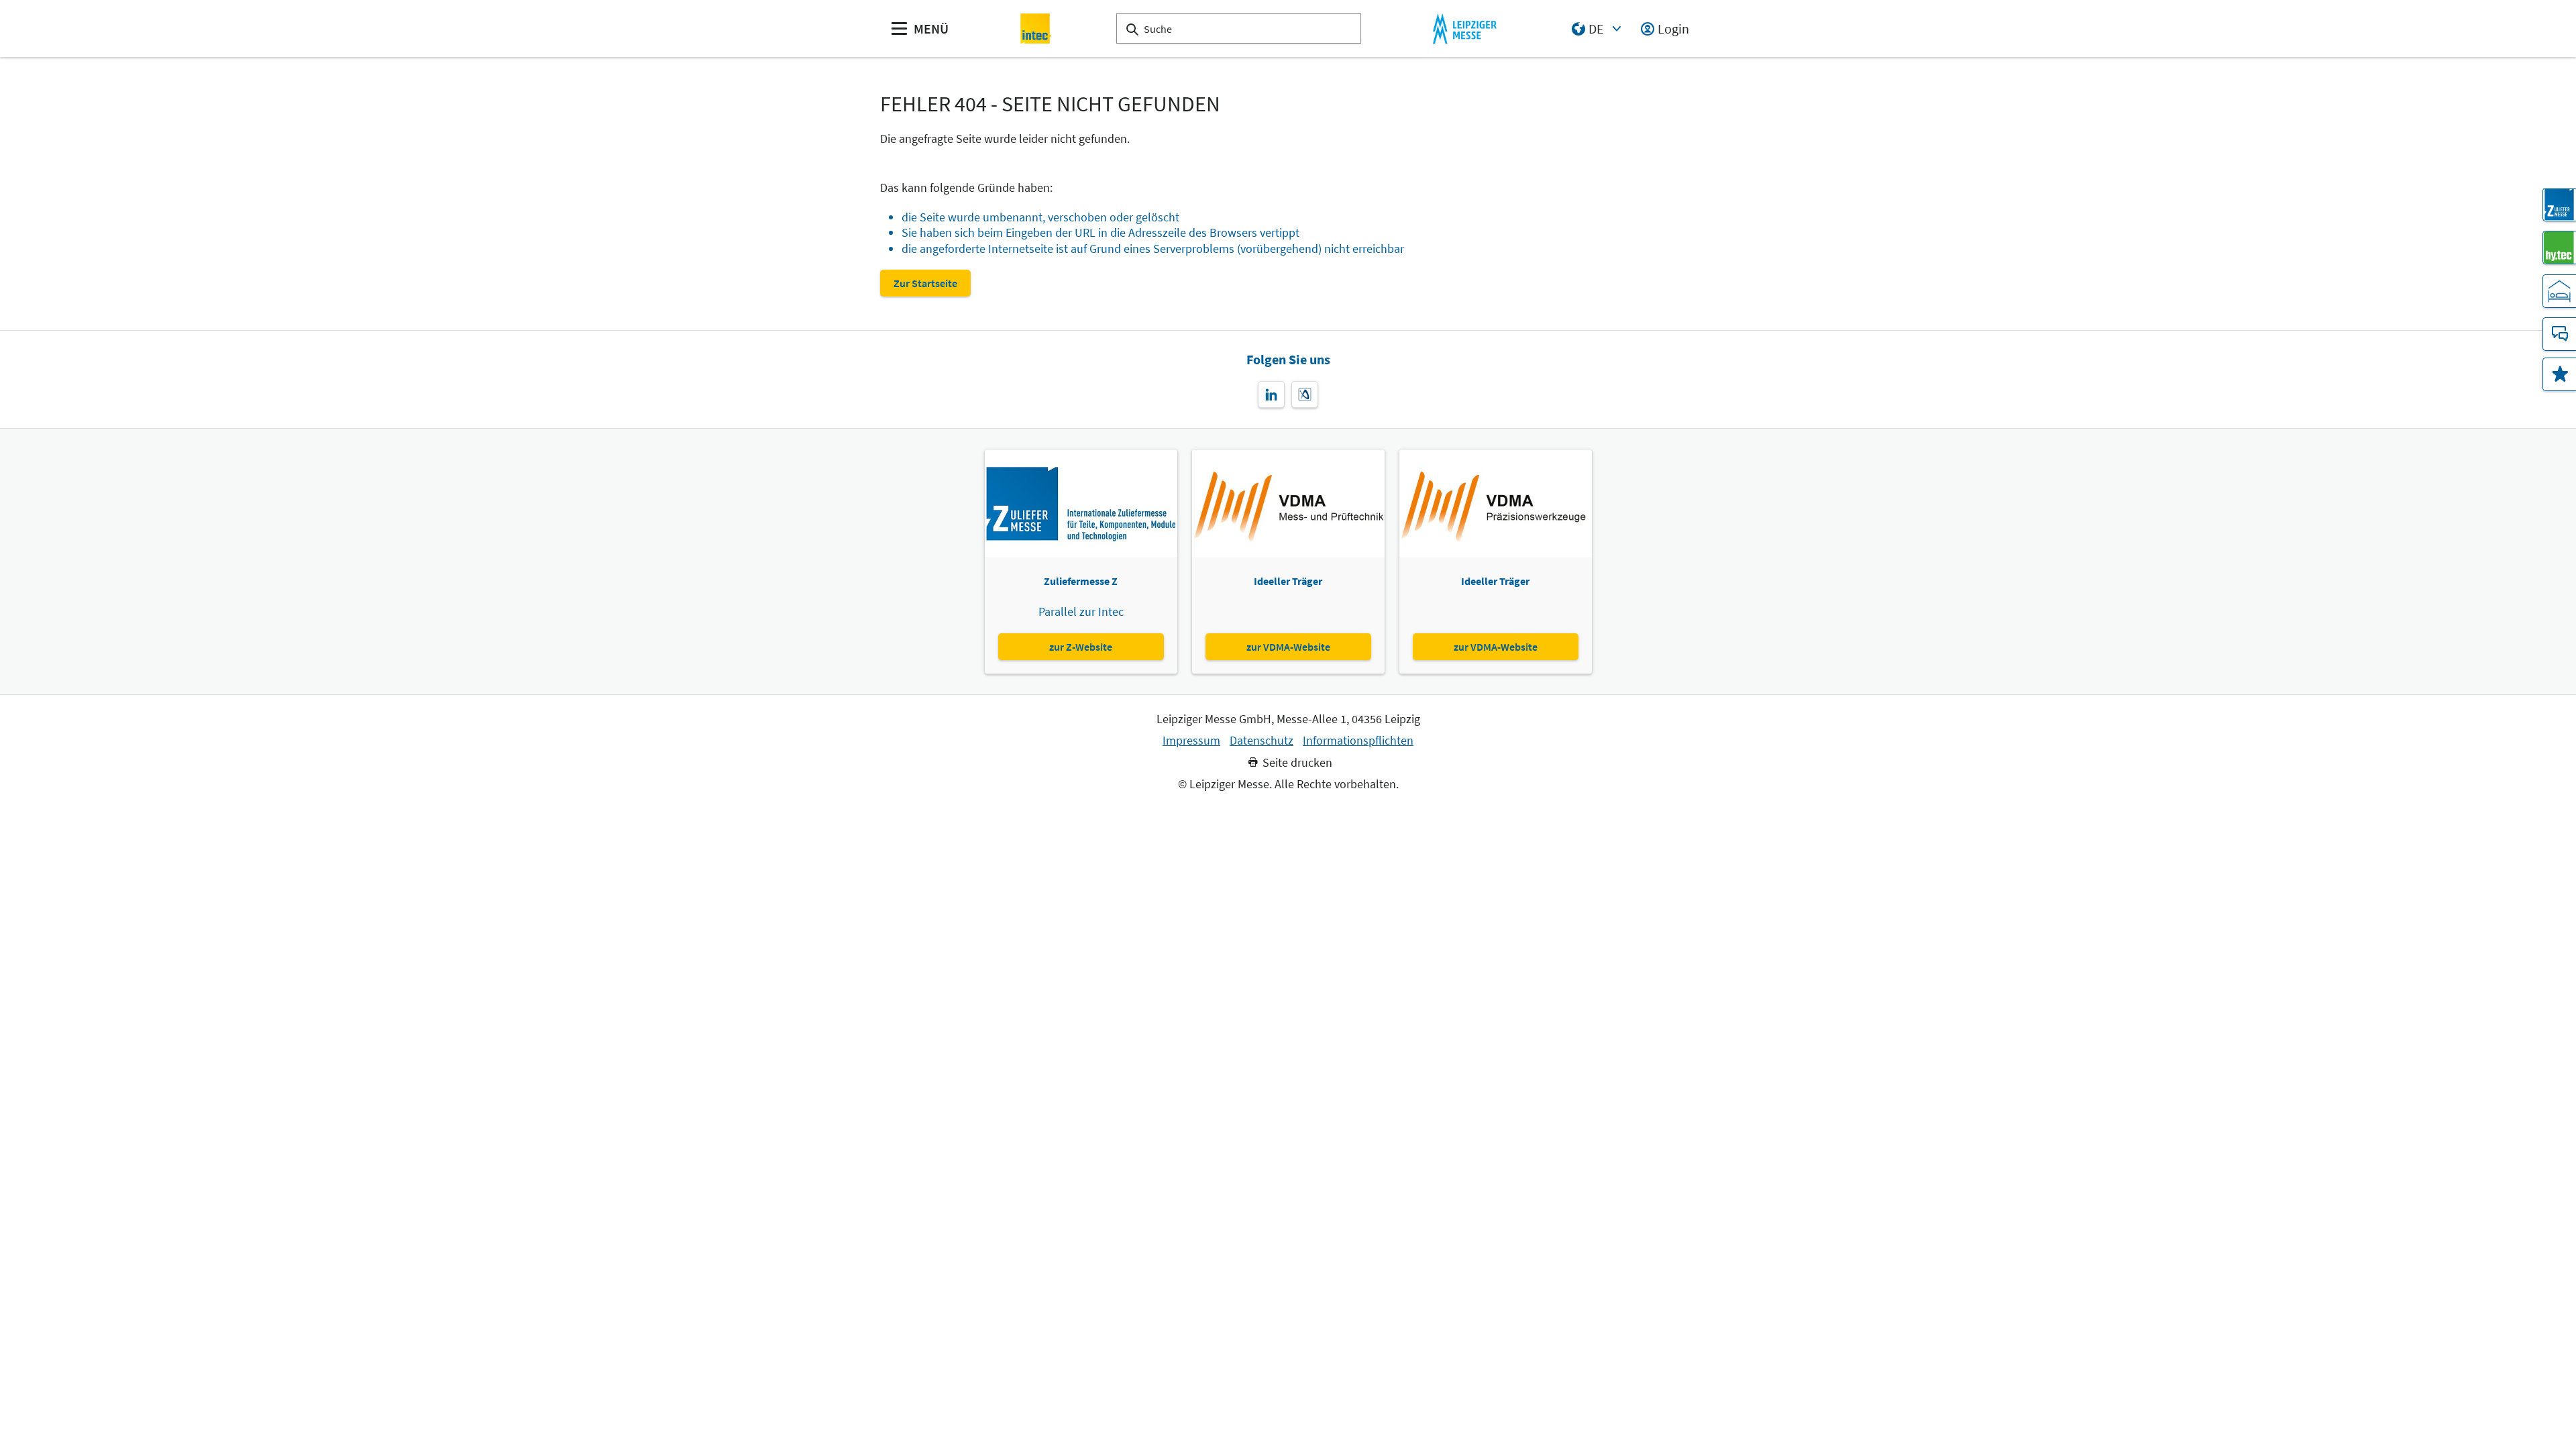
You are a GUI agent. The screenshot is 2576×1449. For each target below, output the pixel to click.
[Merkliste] (2559, 374)
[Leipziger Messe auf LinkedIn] (1271, 394)
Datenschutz (1262, 741)
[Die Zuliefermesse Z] (2559, 205)
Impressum (1191, 741)
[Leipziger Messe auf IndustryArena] (1305, 394)
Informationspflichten (1358, 741)
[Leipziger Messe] (1465, 29)
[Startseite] (1036, 29)
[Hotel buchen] (2559, 291)
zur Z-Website (1081, 647)
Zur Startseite (925, 283)
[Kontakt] (2559, 334)
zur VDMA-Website (1288, 647)
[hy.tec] (2559, 248)
